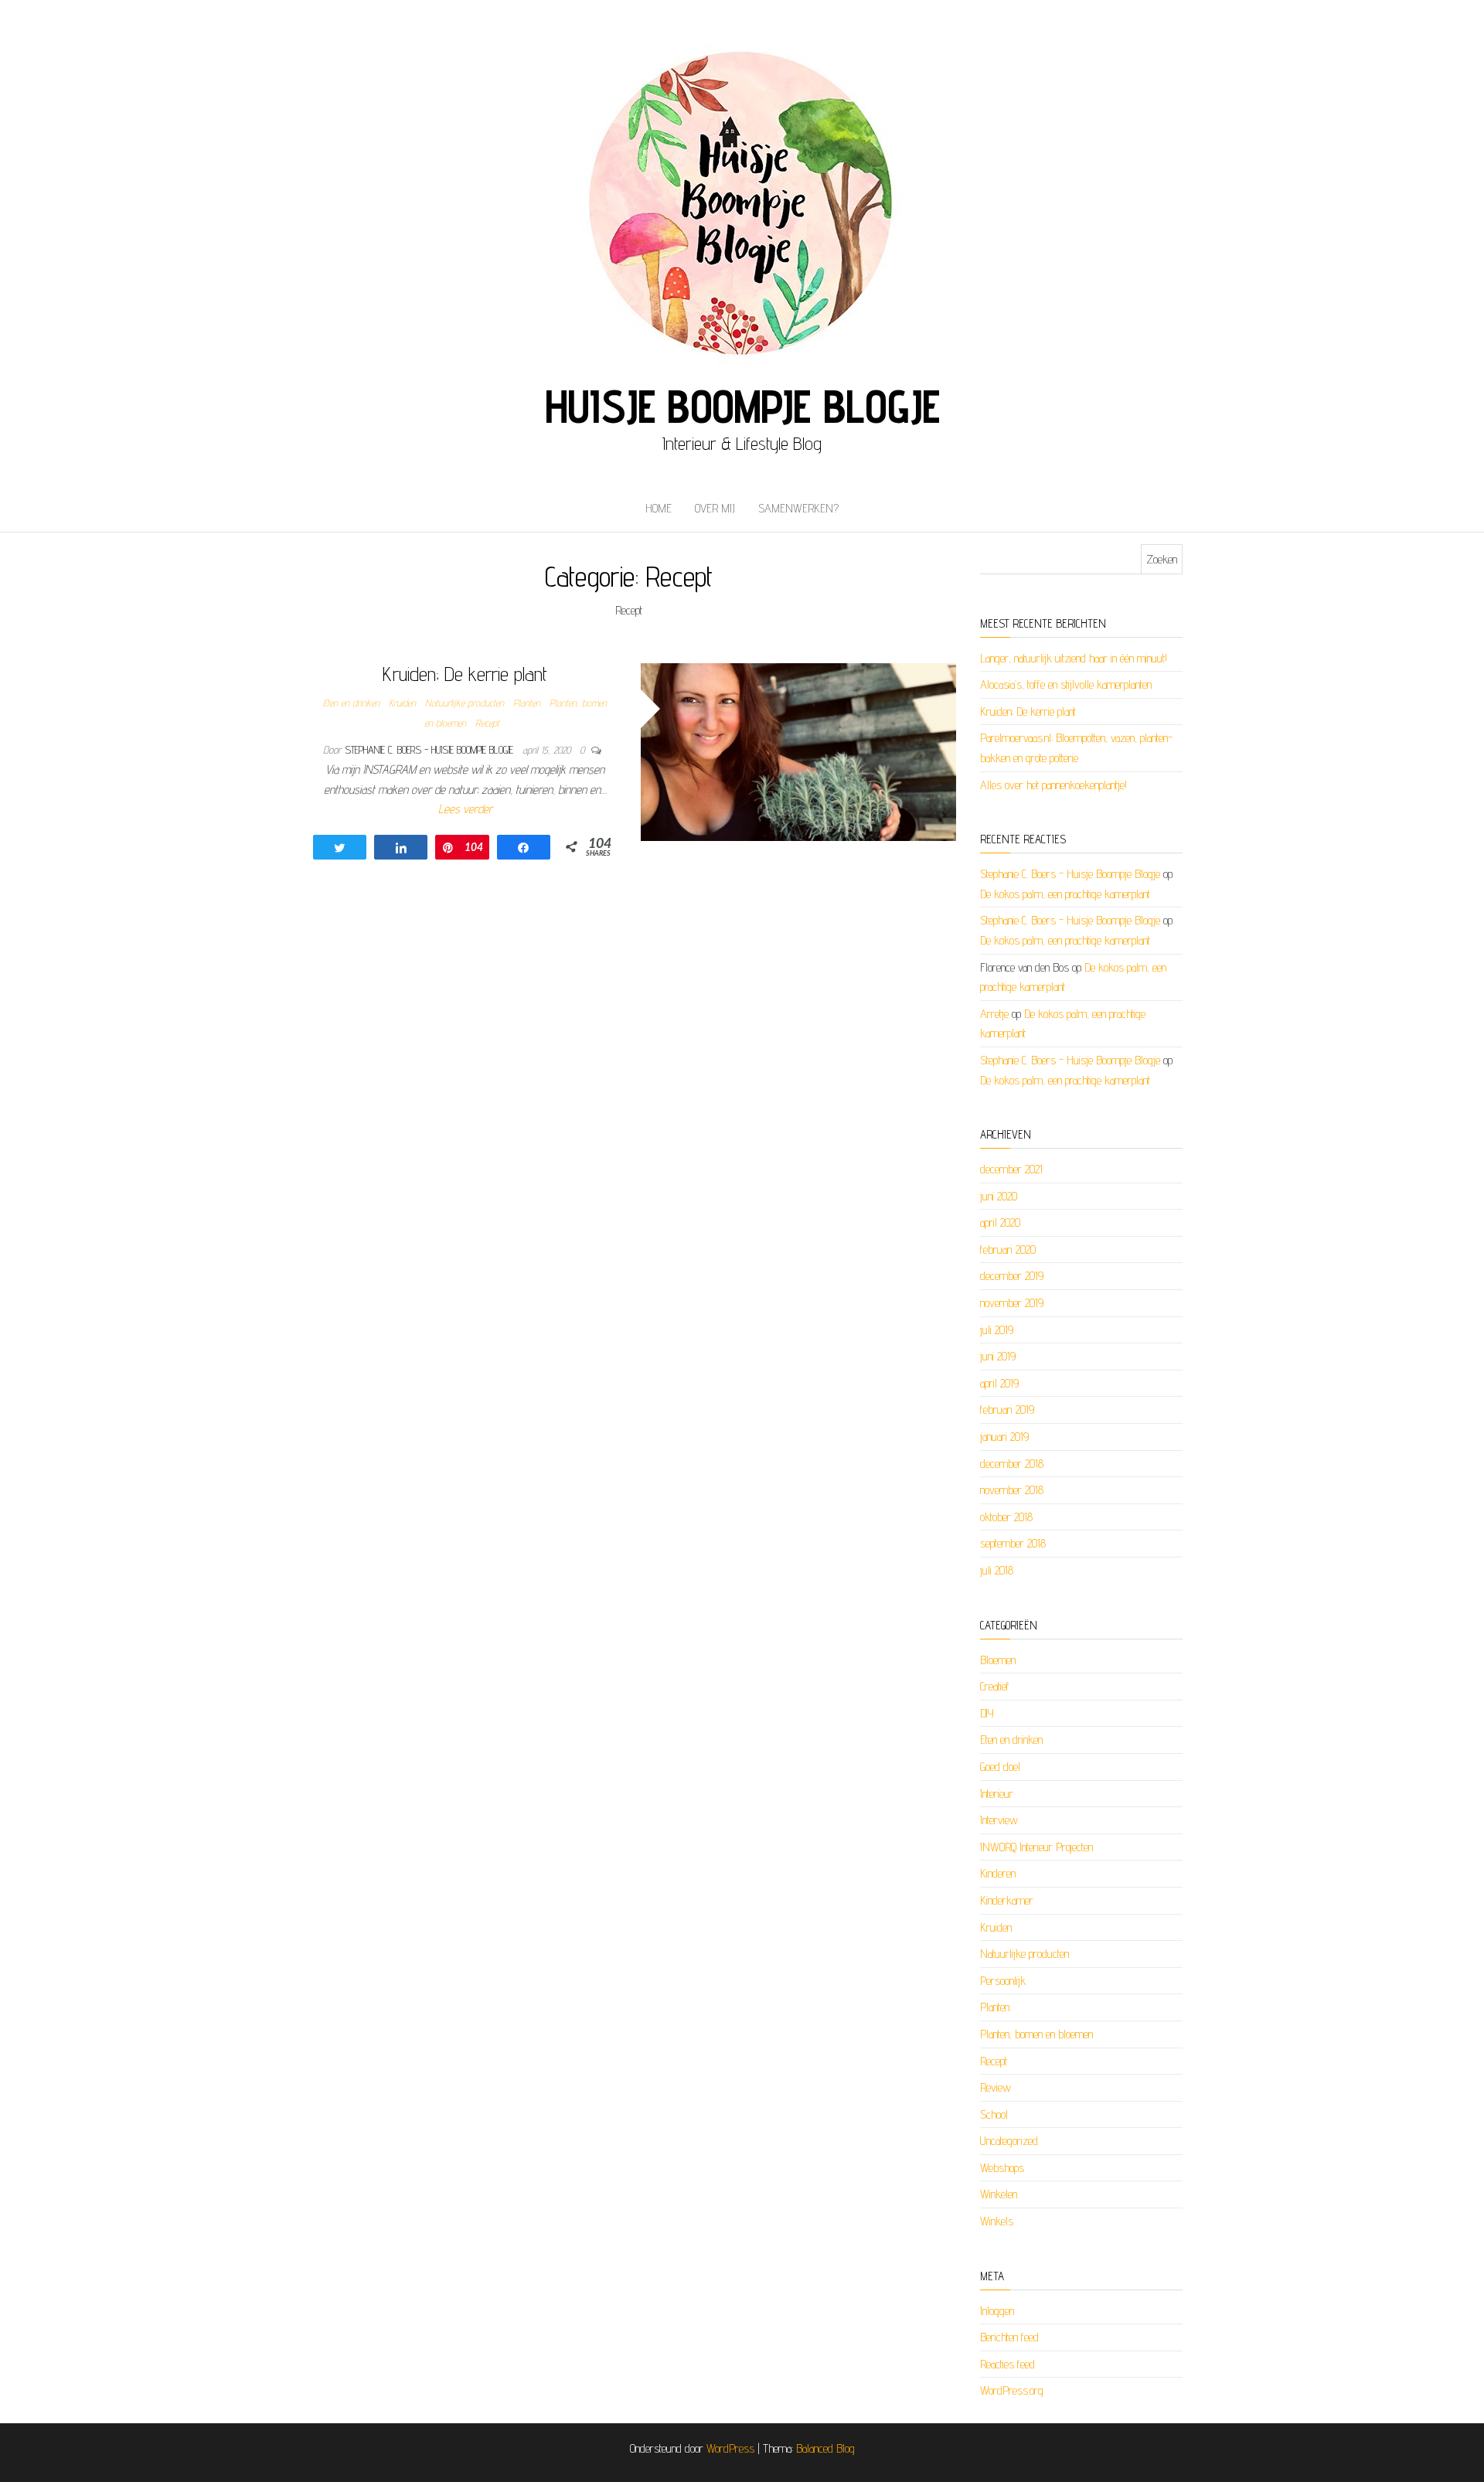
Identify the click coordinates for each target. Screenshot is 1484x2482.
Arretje (994, 1014)
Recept (487, 723)
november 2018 (1012, 1490)
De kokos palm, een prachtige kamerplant (1065, 894)
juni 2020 (999, 1196)
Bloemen (998, 1660)
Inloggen (997, 2311)
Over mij (715, 508)
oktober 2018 (1006, 1517)
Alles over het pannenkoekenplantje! (1053, 785)
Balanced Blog (825, 2448)
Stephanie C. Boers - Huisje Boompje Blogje (431, 750)
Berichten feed (1009, 2337)
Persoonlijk (1003, 1981)
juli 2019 (997, 1330)
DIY (987, 1713)
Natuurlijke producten (465, 703)
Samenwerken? (798, 508)
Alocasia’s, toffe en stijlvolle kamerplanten (1066, 684)
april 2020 (1000, 1222)
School (994, 2114)
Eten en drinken (351, 703)
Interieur (997, 1794)
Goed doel (1000, 1767)
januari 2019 (1004, 1437)
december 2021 (1011, 1169)
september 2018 (1013, 1543)
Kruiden (402, 703)
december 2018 (1012, 1464)
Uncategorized (1009, 2141)
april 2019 (999, 1383)
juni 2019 (998, 1356)
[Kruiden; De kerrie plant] (799, 751)
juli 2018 (997, 1570)
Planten (527, 703)
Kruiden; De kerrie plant (465, 674)
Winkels (997, 2221)
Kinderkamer (1007, 1900)
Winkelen (999, 2194)
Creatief (995, 1686)
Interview (999, 1820)
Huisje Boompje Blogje (742, 406)
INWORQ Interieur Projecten (1036, 1847)
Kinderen (998, 1873)
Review (996, 2087)
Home (659, 508)
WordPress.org (1012, 2390)
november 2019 (1012, 1303)
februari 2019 (1007, 1410)
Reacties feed (1007, 2364)
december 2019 (1012, 1276)
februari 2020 (1008, 1250)
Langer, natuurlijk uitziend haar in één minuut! (1074, 658)
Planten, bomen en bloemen (1036, 2034)
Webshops (1002, 2168)
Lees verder (465, 809)
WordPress (730, 2448)
